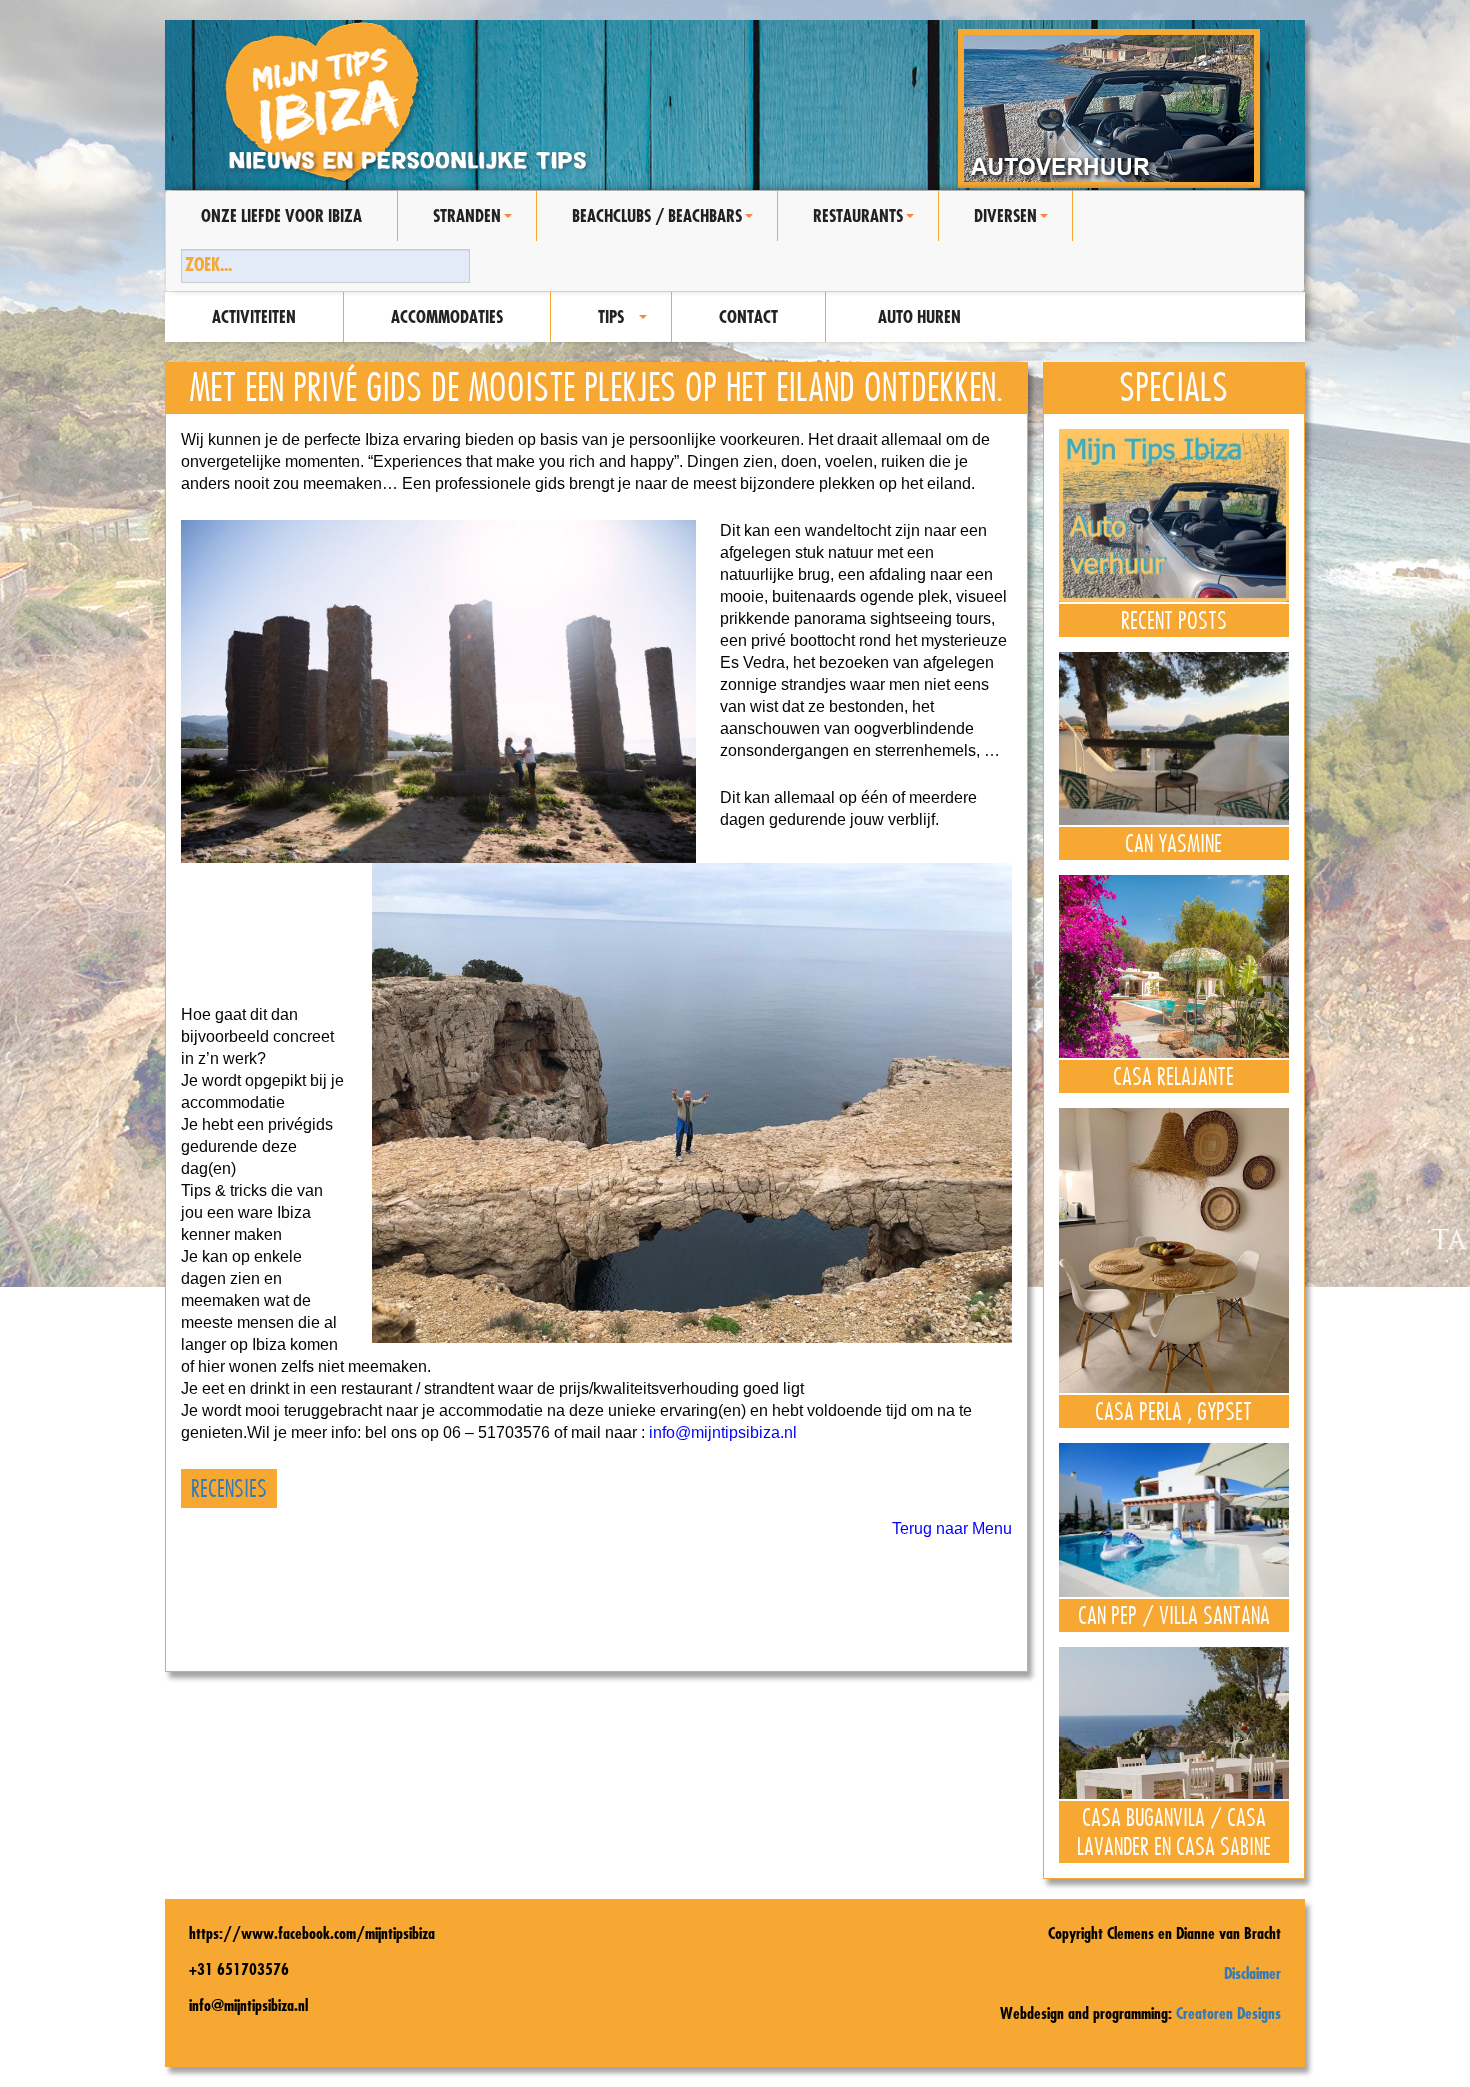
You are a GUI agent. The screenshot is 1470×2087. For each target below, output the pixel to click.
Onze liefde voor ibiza (281, 215)
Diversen (1014, 223)
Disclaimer (1252, 1973)
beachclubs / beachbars (665, 223)
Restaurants (866, 223)
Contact (748, 316)
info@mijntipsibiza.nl (723, 1432)
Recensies (229, 1488)
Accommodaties (447, 316)
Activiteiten (254, 316)
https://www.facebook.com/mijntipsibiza (312, 1933)
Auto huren (919, 316)
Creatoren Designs (1228, 2013)
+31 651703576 (239, 1969)
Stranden (475, 223)
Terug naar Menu (952, 1528)
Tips (625, 324)
